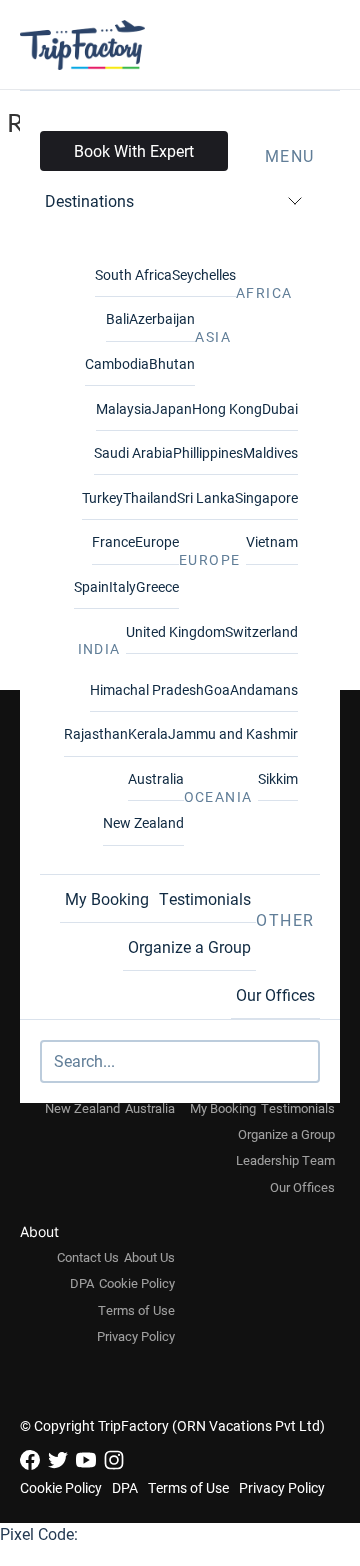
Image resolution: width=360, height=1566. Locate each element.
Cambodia (117, 363)
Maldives (270, 452)
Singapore (266, 497)
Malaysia (124, 408)
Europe (157, 541)
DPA (82, 1283)
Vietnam (272, 541)
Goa (217, 689)
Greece (157, 586)
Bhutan (172, 363)
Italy (122, 586)
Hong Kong (227, 408)
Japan (172, 408)
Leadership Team (285, 1160)
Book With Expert (134, 150)
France (113, 541)
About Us (149, 1257)
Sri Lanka (206, 497)
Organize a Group (189, 946)
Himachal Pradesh (147, 689)
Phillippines (208, 452)
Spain (91, 586)
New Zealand (143, 822)
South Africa (133, 274)
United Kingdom (175, 631)
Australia (156, 778)
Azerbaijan (162, 318)
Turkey (102, 497)
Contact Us (88, 1257)
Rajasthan (96, 733)
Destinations (89, 200)
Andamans (264, 689)
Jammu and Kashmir (233, 733)
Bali (117, 318)
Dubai (280, 408)
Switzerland (261, 631)
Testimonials (205, 898)
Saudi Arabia (133, 452)
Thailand (150, 497)
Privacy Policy (136, 1336)
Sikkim (278, 778)
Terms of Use (136, 1310)
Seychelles (204, 274)
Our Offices (275, 994)
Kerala (148, 733)
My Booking (107, 898)
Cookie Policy (137, 1283)
